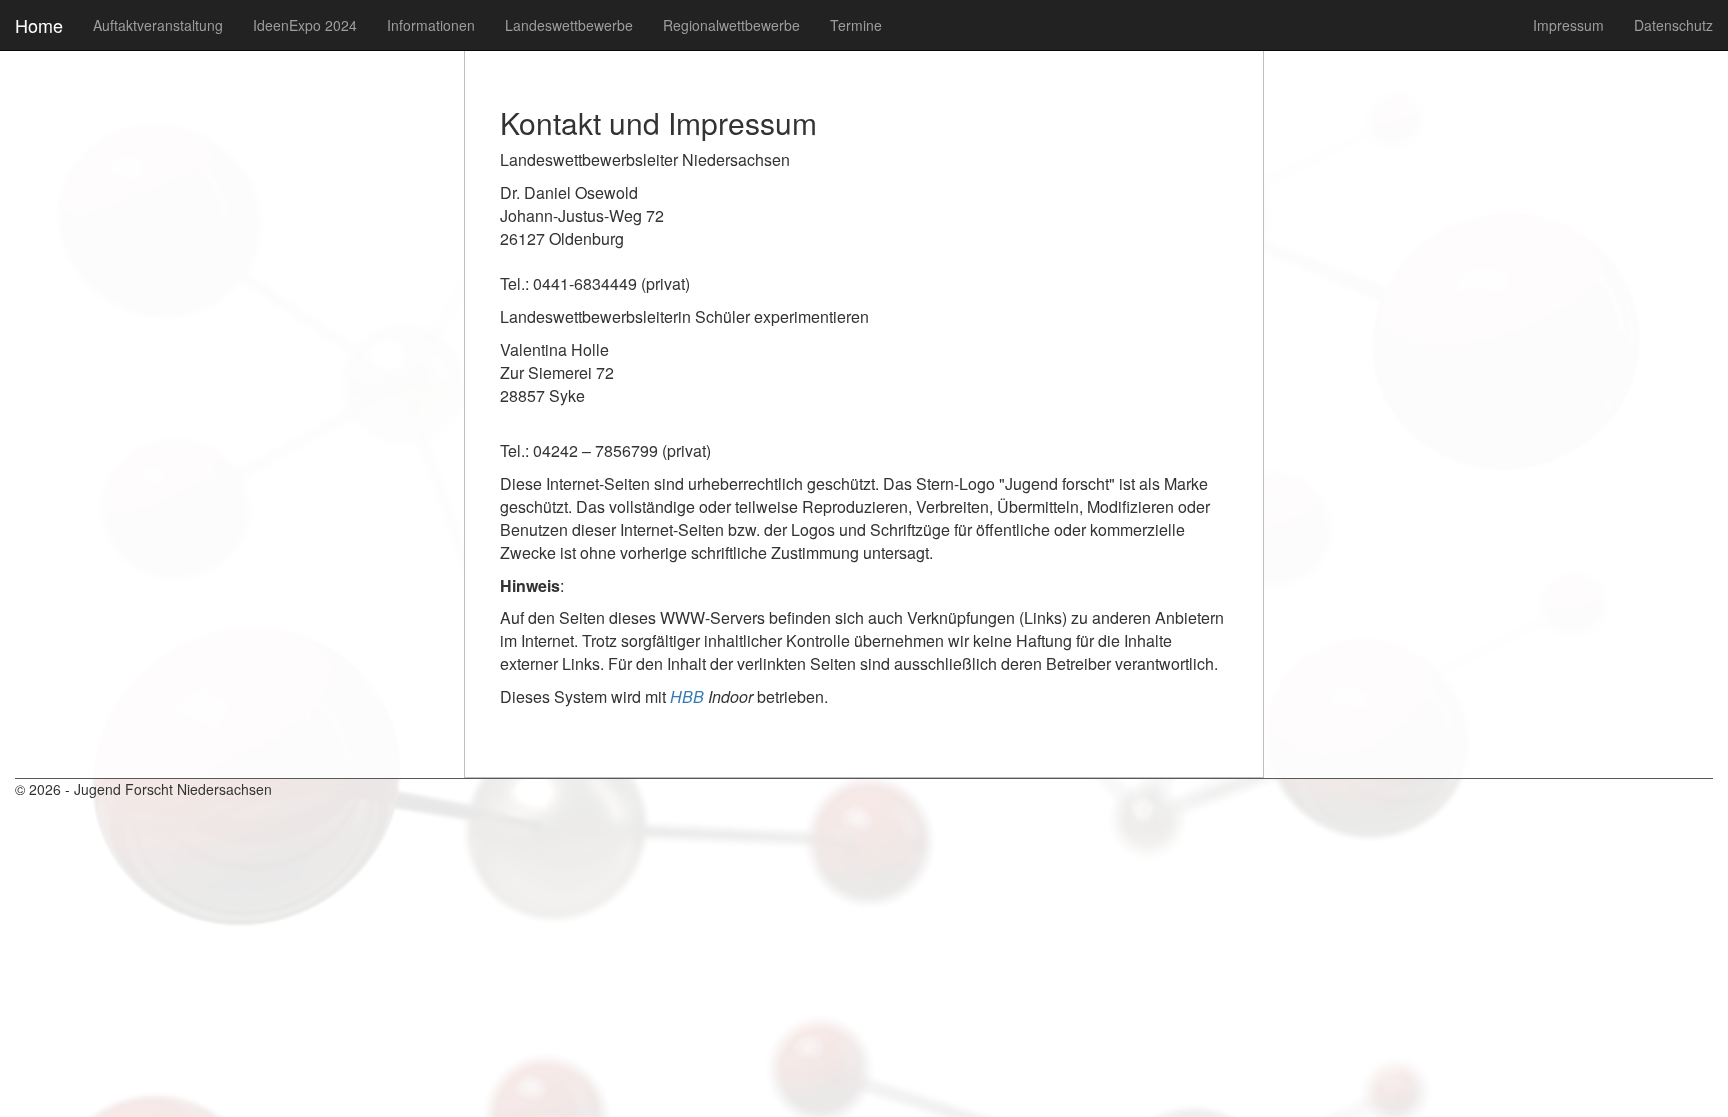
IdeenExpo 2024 (305, 25)
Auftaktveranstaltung (158, 25)
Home (39, 25)
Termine (856, 25)
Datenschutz (1673, 25)
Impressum (1568, 25)
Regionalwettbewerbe (731, 25)
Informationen (431, 25)
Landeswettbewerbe (569, 25)
